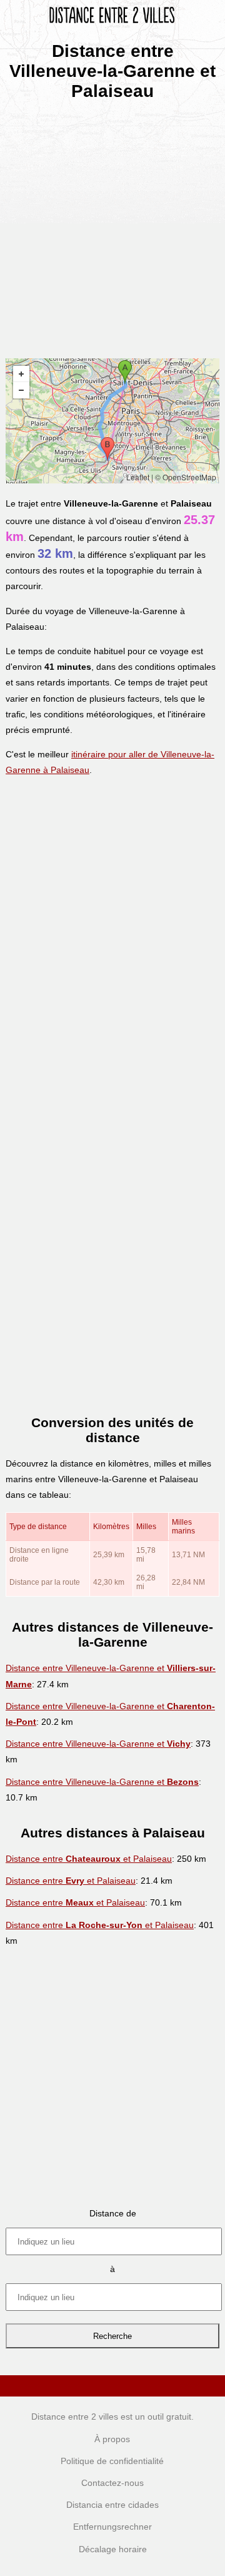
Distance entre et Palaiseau (89, 1859)
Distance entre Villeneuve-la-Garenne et (98, 1744)
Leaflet (138, 477)
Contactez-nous (112, 2483)
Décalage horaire (113, 2549)
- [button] (21, 390)
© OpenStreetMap (186, 477)
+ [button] (21, 374)
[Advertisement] (112, 225)
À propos (112, 2439)
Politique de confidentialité (112, 2461)
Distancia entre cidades (112, 2505)
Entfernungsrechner (112, 2527)
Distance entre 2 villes (75, 2417)
